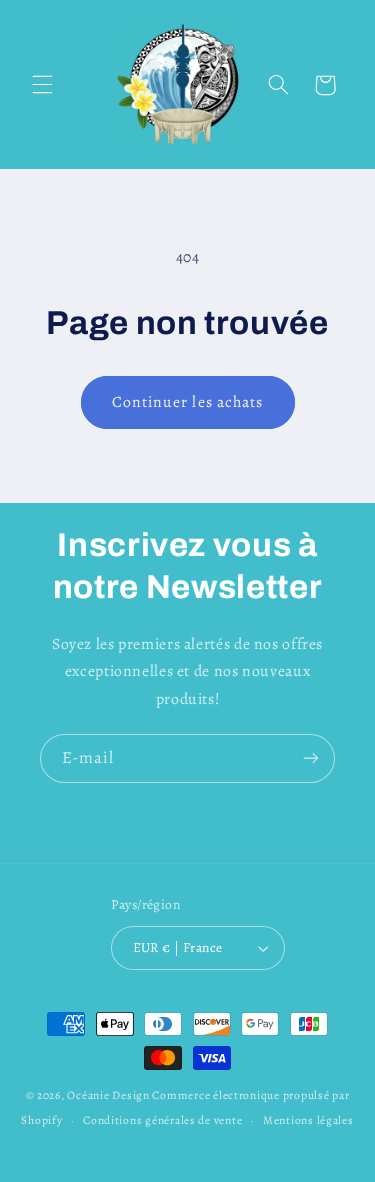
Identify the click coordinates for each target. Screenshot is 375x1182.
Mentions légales (308, 1120)
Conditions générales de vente (162, 1120)
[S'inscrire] (311, 758)
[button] (42, 85)
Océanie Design (108, 1095)
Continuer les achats (187, 401)
